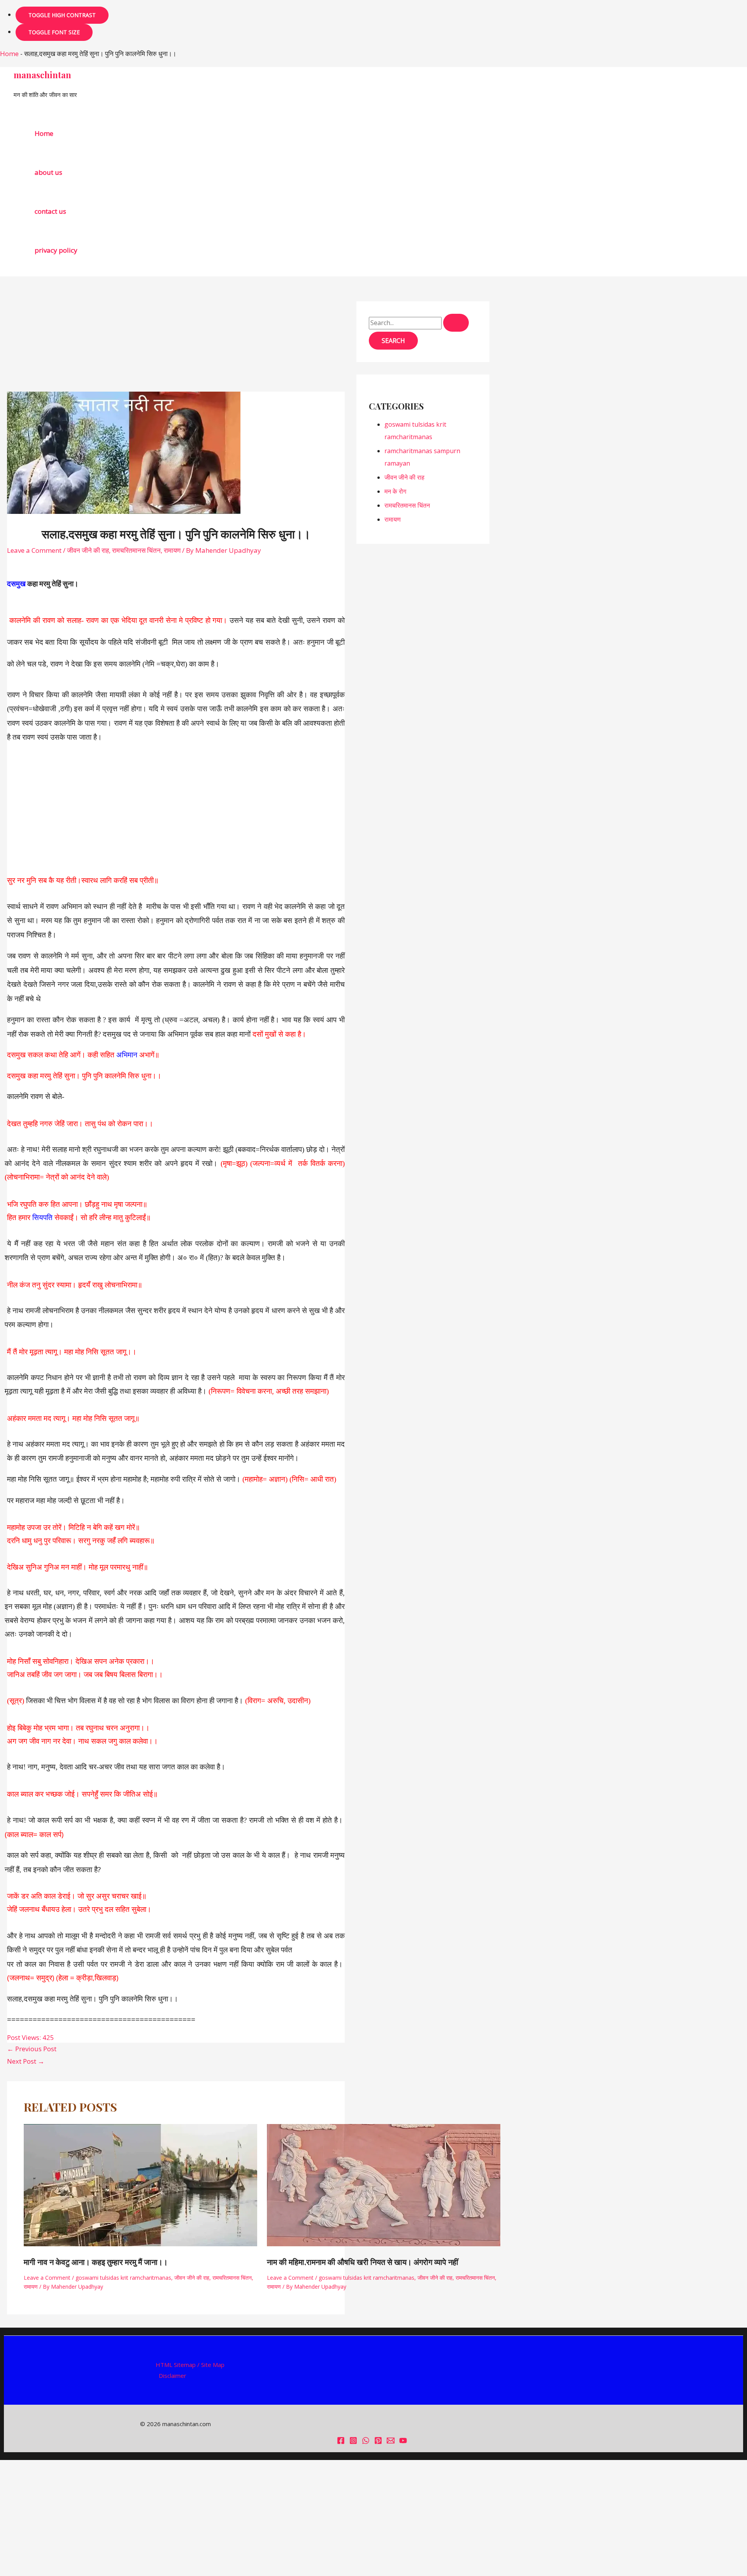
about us (48, 172)
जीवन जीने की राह (88, 550)
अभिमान (127, 1055)
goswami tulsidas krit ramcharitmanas (123, 2278)
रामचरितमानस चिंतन (136, 550)
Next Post (26, 2061)
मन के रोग (395, 491)
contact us (50, 211)
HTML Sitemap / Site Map (190, 2365)
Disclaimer (173, 2376)
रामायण (172, 550)
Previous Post (32, 2049)
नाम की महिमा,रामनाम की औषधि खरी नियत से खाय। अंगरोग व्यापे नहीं (363, 2262)
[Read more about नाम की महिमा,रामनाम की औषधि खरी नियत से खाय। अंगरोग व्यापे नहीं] (384, 2244)
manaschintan (42, 75)
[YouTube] (403, 2442)
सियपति (42, 1218)
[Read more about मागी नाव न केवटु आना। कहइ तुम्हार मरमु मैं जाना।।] (140, 2244)
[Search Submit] (456, 323)
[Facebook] (341, 2442)
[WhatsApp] (366, 2442)
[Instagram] (353, 2442)
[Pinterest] (378, 2442)
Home (9, 54)
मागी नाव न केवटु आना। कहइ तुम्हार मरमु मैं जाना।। (96, 2262)
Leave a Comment (34, 550)
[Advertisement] (176, 334)
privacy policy (56, 250)
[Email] (391, 2442)
